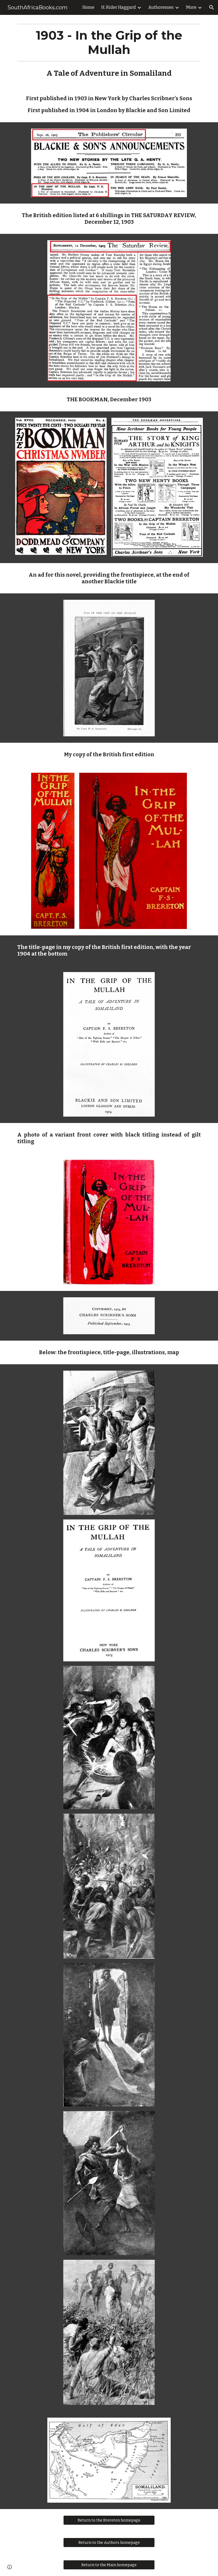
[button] (212, 7)
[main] (109, 69)
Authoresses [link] (161, 7)
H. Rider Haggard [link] (119, 7)
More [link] (191, 7)
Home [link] (88, 7)
